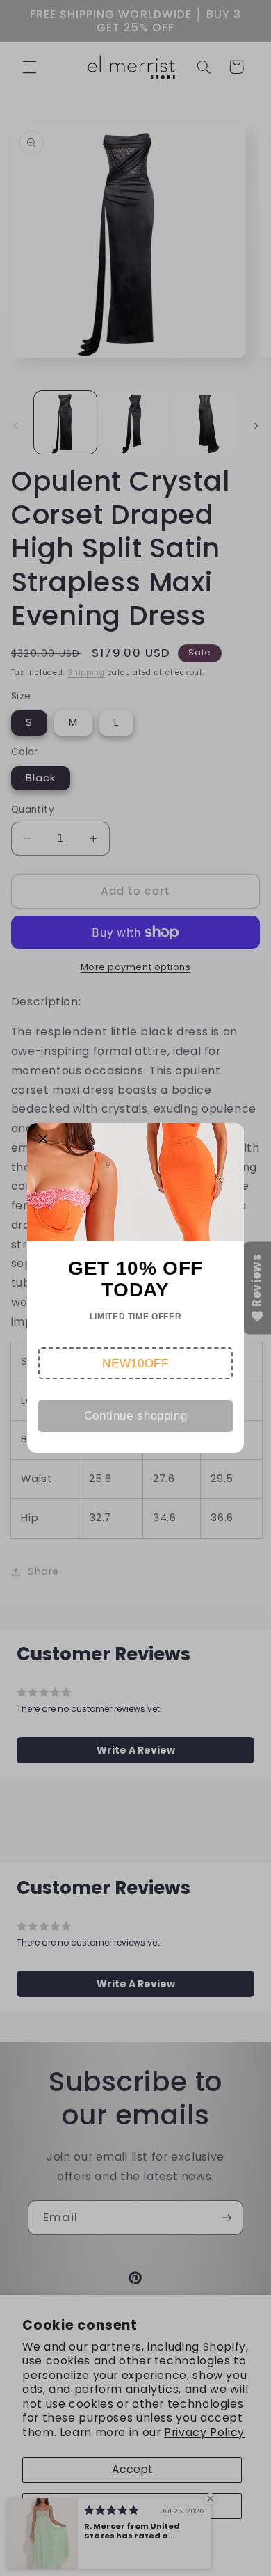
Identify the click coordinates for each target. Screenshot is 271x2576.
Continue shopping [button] (136, 1416)
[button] (136, 1363)
